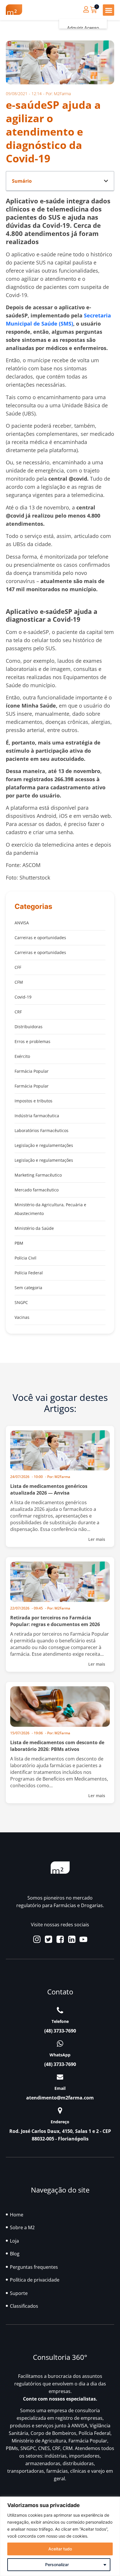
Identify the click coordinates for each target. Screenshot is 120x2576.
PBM (19, 1243)
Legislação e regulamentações (44, 1145)
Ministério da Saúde (34, 1228)
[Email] (60, 2077)
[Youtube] (83, 1939)
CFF (18, 967)
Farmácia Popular (32, 1071)
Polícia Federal (29, 1273)
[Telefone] (60, 2010)
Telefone (60, 2021)
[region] (60, 2536)
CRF (18, 1012)
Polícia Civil (25, 1258)
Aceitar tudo (60, 2549)
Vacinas (22, 1317)
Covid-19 (23, 997)
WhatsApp (60, 2055)
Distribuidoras (29, 1027)
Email (60, 2088)
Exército (22, 1056)
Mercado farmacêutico (37, 1190)
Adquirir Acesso (83, 28)
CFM (19, 982)
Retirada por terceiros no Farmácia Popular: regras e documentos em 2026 (55, 1621)
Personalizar (57, 2565)
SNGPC (21, 1302)
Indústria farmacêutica (37, 1116)
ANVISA (22, 923)
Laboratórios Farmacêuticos (42, 1130)
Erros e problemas (32, 1041)
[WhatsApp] (60, 2044)
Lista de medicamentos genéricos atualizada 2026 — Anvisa (49, 1489)
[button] (108, 10)
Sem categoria (28, 1288)
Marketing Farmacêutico (38, 1175)
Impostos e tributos (33, 1101)
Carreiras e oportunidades (40, 938)
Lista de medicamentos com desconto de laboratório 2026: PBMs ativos (57, 1746)
